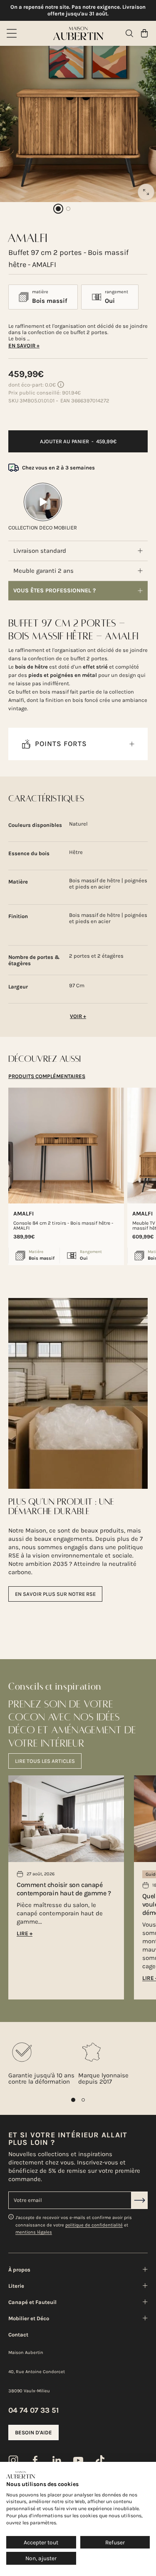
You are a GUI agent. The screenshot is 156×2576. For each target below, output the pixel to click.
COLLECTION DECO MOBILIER (43, 528)
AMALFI (24, 1214)
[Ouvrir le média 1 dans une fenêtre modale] (146, 192)
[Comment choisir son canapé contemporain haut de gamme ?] (66, 1819)
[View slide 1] (73, 2100)
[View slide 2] (83, 2100)
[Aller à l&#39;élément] (58, 209)
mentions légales (34, 2232)
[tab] (47, 1076)
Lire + (25, 1933)
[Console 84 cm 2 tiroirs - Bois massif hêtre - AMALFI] (66, 1146)
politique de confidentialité (94, 2225)
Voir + (78, 1016)
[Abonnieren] (139, 2200)
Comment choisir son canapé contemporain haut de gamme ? (64, 1889)
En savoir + (24, 346)
